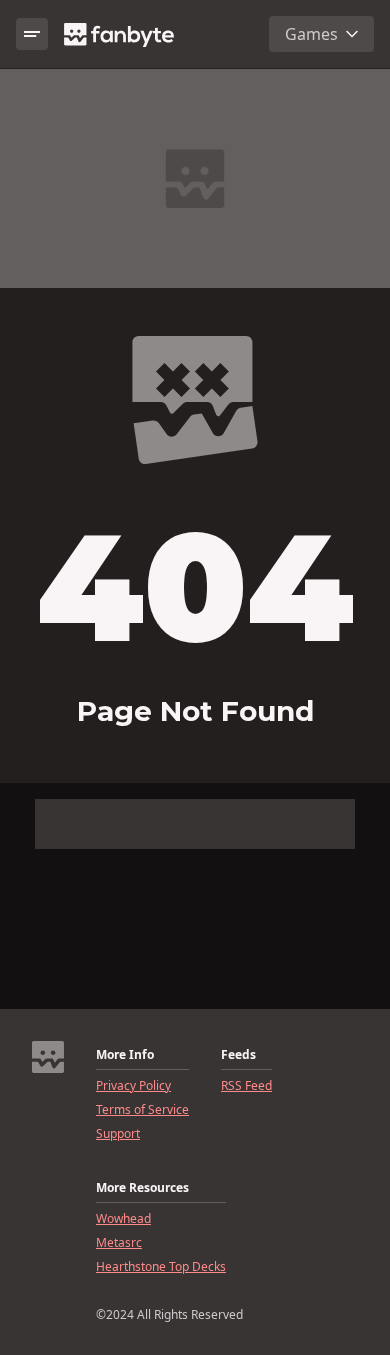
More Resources (142, 1188)
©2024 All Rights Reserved (169, 1315)
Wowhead (123, 1219)
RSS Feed (246, 1086)
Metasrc (119, 1243)
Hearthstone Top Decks (161, 1267)
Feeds (238, 1055)
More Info (125, 1055)
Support (118, 1134)
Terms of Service (142, 1110)
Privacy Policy (133, 1086)
